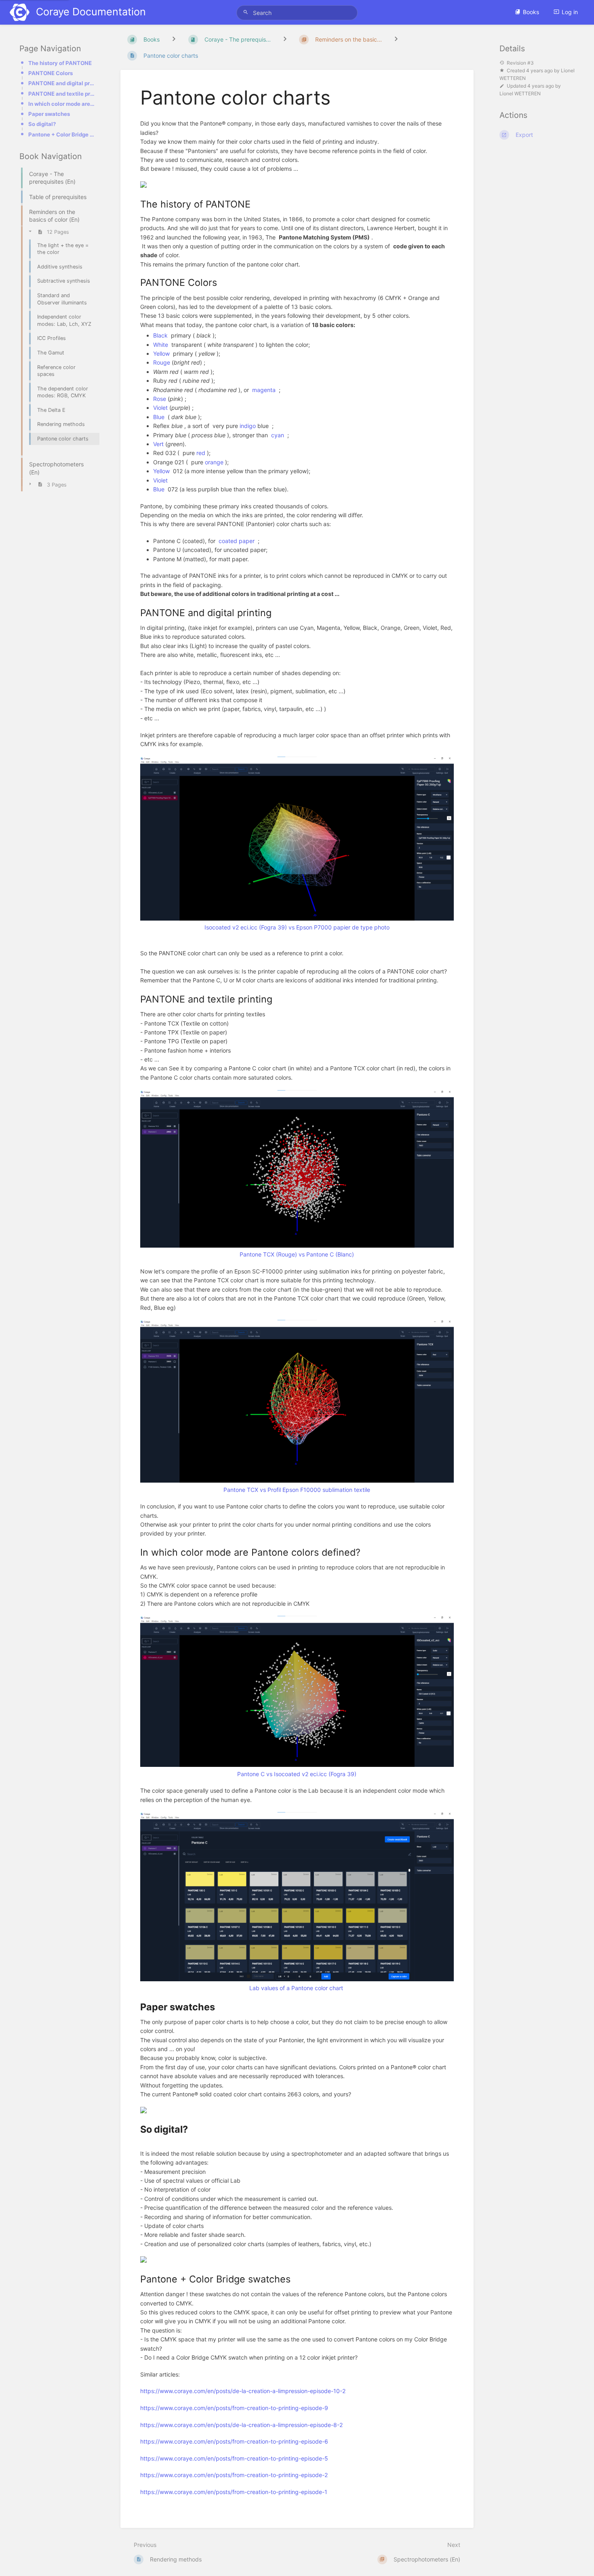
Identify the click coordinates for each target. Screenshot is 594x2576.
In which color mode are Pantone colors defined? (61, 104)
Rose (160, 399)
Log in (570, 12)
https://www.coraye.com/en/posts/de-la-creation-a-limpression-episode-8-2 (241, 2425)
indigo (248, 426)
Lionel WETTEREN (520, 94)
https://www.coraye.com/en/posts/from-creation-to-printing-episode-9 (234, 2408)
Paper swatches (49, 114)
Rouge (162, 362)
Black (160, 335)
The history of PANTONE (60, 63)
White (161, 345)
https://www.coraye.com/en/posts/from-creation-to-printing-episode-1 (234, 2492)
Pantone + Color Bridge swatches (61, 134)
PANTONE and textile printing (61, 94)
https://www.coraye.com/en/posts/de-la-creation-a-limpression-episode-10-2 (243, 2391)
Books (531, 12)
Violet (160, 408)
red (201, 453)
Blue (159, 417)
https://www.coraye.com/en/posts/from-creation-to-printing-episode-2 (234, 2475)
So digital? (42, 124)
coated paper (237, 541)
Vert (158, 444)
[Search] (247, 12)
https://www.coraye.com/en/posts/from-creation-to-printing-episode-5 (234, 2458)
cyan (278, 435)
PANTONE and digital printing (61, 83)
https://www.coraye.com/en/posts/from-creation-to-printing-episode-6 (234, 2441)
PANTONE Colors (51, 73)
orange (214, 462)
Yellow (161, 353)
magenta (264, 390)
